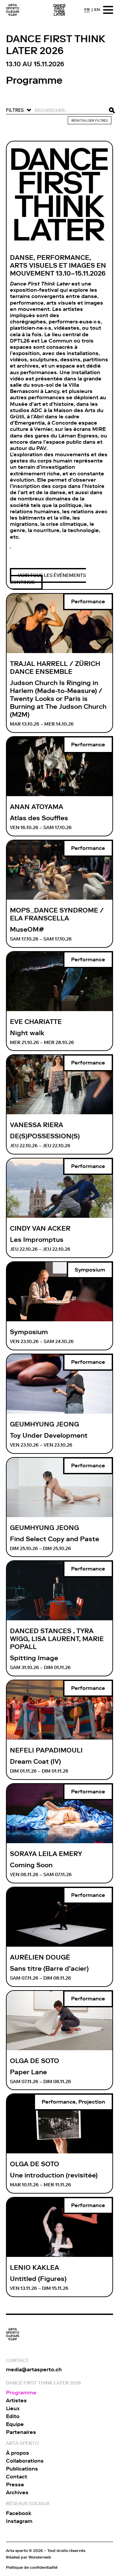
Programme (21, 2393)
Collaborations (25, 2461)
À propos (18, 2453)
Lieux (13, 2408)
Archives (17, 2492)
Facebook (19, 2513)
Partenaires (21, 2432)
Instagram (19, 2521)
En (97, 10)
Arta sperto (17, 2550)
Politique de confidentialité (32, 2567)
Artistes (16, 2400)
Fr (87, 10)
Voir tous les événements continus (48, 579)
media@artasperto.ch (34, 2369)
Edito (13, 2416)
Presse (15, 2485)
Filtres (15, 110)
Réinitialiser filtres (90, 120)
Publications (22, 2469)
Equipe (15, 2424)
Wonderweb (40, 2557)
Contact (17, 2477)
